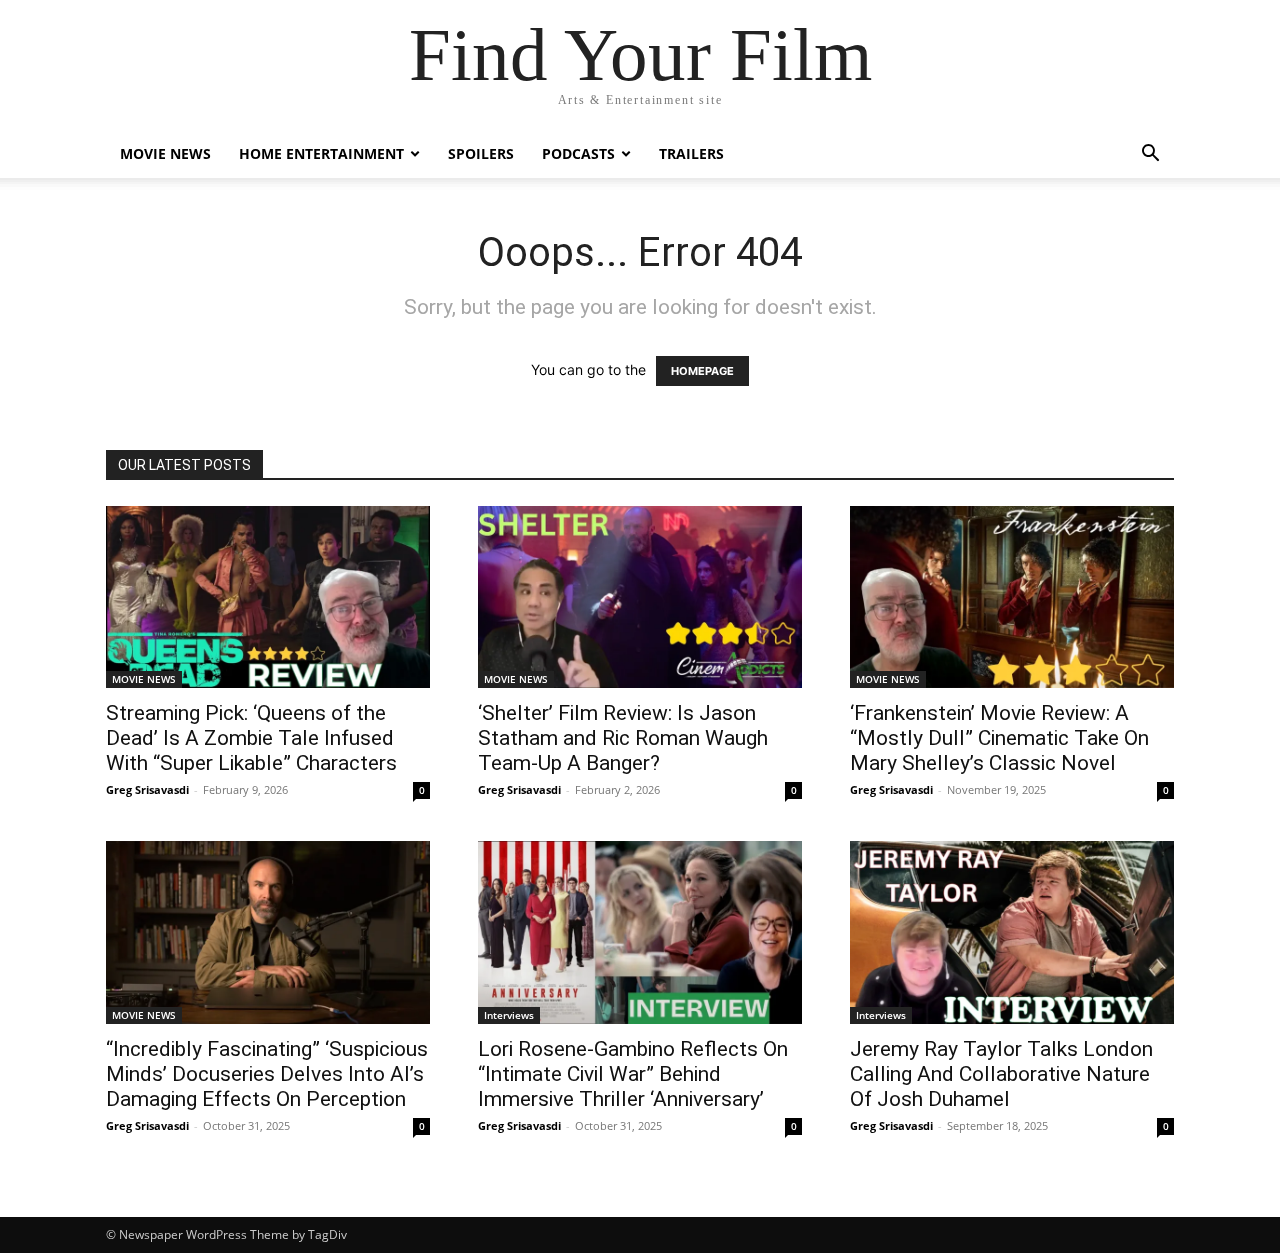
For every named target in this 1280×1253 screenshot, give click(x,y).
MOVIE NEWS (144, 679)
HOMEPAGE (702, 371)
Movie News (165, 153)
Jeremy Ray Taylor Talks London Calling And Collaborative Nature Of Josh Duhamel (1001, 1074)
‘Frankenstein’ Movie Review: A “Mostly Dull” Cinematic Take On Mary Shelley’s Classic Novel (999, 738)
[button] (1150, 155)
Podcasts (578, 153)
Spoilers (481, 153)
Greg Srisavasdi (147, 789)
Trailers (691, 153)
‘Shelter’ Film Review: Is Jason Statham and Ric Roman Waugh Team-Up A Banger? (623, 738)
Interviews (509, 1015)
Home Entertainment (321, 153)
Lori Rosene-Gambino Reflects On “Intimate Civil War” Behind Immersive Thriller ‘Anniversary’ (633, 1074)
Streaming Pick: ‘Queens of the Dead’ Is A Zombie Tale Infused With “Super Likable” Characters (251, 738)
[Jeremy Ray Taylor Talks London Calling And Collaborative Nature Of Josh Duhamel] (1012, 932)
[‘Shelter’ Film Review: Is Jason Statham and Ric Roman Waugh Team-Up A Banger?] (640, 597)
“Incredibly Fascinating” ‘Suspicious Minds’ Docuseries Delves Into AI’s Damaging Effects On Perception (267, 1074)
